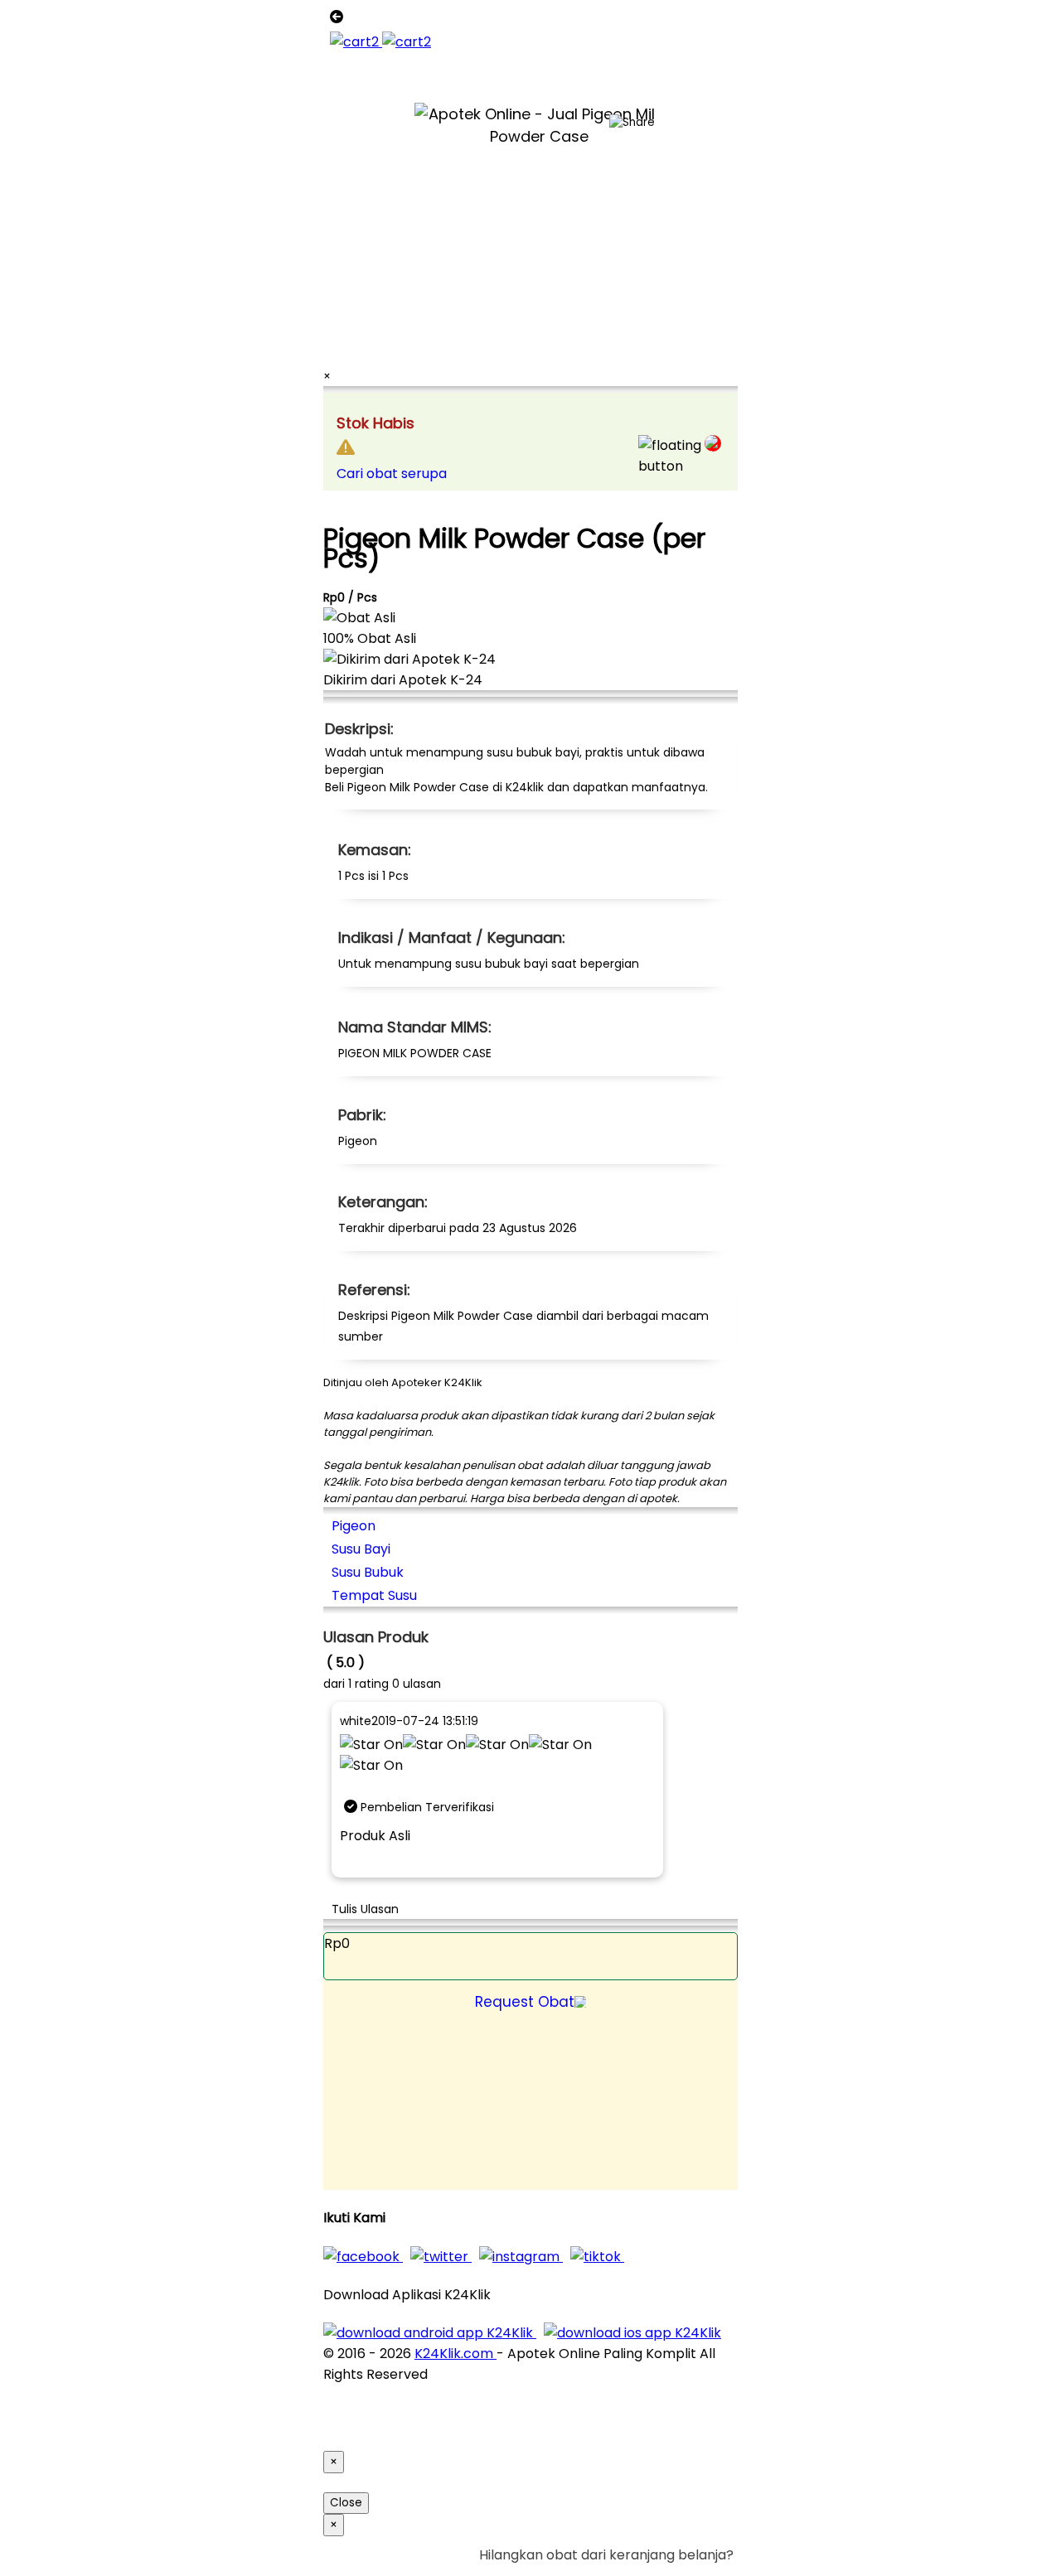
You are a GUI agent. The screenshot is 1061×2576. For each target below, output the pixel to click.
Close (346, 2503)
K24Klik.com (455, 2354)
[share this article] (632, 123)
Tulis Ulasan (365, 1909)
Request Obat (525, 2002)
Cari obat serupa (392, 474)
